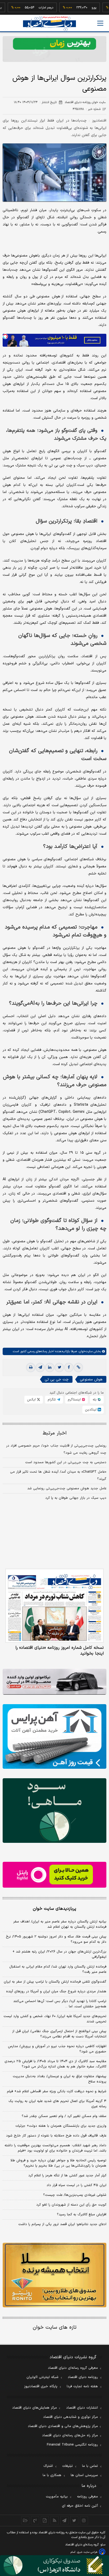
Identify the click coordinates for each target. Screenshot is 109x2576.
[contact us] (35, 2520)
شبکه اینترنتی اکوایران (42, 2377)
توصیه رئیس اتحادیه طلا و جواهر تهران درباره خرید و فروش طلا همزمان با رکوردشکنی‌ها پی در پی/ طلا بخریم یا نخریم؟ (58, 2163)
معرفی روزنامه (87, 2497)
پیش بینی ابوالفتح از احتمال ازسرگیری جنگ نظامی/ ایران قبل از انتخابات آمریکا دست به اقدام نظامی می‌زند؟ (59, 2034)
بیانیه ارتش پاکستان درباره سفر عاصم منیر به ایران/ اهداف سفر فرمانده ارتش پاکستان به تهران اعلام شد (60, 1924)
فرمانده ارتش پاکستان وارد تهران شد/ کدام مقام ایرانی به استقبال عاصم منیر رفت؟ (58, 1969)
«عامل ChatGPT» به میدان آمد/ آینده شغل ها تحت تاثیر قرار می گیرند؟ (58, 1475)
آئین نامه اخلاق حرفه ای (80, 2506)
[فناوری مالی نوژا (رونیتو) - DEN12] (54, 2275)
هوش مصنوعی (91, 1379)
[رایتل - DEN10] (54, 1875)
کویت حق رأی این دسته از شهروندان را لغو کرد (71, 2205)
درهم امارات (27, 8)
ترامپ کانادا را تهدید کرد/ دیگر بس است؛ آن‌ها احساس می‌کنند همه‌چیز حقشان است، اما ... (60, 2004)
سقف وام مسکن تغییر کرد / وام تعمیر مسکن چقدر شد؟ (64, 2116)
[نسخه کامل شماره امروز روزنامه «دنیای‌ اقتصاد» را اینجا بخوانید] (54, 1606)
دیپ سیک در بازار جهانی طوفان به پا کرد (76, 1498)
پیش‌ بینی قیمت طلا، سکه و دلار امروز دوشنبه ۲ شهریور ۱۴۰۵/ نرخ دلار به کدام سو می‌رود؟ (56, 1939)
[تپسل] (5, 336)
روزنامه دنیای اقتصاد (83, 2377)
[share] (45, 2520)
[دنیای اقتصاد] (49, 24)
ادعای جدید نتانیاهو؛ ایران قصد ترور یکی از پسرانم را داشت (62, 2224)
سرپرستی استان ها (84, 2475)
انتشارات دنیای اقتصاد (82, 2408)
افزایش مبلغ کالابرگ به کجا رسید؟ (82, 2215)
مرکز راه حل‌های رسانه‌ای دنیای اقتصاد (70, 2435)
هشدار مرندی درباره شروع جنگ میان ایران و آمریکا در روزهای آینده (56, 1992)
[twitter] (59, 1367)
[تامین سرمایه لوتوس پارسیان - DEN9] (54, 1811)
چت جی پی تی (57, 1379)
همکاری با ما (52, 2475)
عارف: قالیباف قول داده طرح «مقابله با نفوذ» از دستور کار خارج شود (56, 2136)
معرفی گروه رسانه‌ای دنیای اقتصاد (73, 2368)
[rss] (55, 2520)
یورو (75, 8)
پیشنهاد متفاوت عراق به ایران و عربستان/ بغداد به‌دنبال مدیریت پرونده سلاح (60, 2079)
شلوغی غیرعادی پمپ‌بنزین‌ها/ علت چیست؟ (75, 2195)
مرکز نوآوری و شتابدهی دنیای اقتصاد (71, 2417)
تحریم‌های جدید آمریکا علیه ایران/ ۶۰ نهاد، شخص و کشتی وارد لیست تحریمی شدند (55, 2019)
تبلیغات (67, 2466)
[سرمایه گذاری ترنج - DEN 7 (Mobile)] (54, 49)
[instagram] (84, 2520)
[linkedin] (50, 1367)
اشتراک (48, 2466)
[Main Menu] (100, 23)
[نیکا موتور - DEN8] (54, 1682)
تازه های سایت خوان (55, 2328)
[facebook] (69, 1367)
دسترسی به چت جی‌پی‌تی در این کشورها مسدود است (66, 1462)
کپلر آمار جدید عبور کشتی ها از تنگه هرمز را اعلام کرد (67, 2176)
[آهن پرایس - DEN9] (54, 1736)
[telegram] (40, 1367)
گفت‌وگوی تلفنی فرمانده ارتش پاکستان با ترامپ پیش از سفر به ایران (55, 1982)
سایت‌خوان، (85, 1351)
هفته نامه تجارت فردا (82, 2386)
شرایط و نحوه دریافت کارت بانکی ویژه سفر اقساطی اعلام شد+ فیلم (57, 2091)
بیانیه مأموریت (57, 2497)
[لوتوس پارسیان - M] (54, 2566)
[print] (31, 1367)
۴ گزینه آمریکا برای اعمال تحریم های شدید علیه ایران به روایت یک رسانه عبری (57, 2104)
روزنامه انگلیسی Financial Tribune (72, 2445)
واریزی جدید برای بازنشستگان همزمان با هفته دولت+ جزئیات (61, 2126)
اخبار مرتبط (55, 1433)
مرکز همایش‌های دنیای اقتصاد (35, 2408)
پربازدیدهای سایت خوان (54, 1909)
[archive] (25, 2520)
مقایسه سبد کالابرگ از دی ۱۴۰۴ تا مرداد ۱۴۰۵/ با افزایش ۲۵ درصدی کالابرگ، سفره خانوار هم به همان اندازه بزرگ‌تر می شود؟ (55, 2064)
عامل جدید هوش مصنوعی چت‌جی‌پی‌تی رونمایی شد (67, 1488)
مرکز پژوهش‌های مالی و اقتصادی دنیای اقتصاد (63, 2426)
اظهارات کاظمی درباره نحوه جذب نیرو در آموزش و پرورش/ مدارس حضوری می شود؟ (57, 2049)
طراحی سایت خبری (87, 2552)
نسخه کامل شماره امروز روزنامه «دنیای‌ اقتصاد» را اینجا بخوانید (60, 1651)
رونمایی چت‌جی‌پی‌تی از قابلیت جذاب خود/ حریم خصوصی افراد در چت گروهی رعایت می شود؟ (56, 1449)
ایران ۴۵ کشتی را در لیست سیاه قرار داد (76, 2185)
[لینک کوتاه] (78, 1367)
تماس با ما (90, 2466)
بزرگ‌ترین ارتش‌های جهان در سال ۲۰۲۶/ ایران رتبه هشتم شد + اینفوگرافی (59, 1954)
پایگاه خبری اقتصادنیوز (41, 2386)
